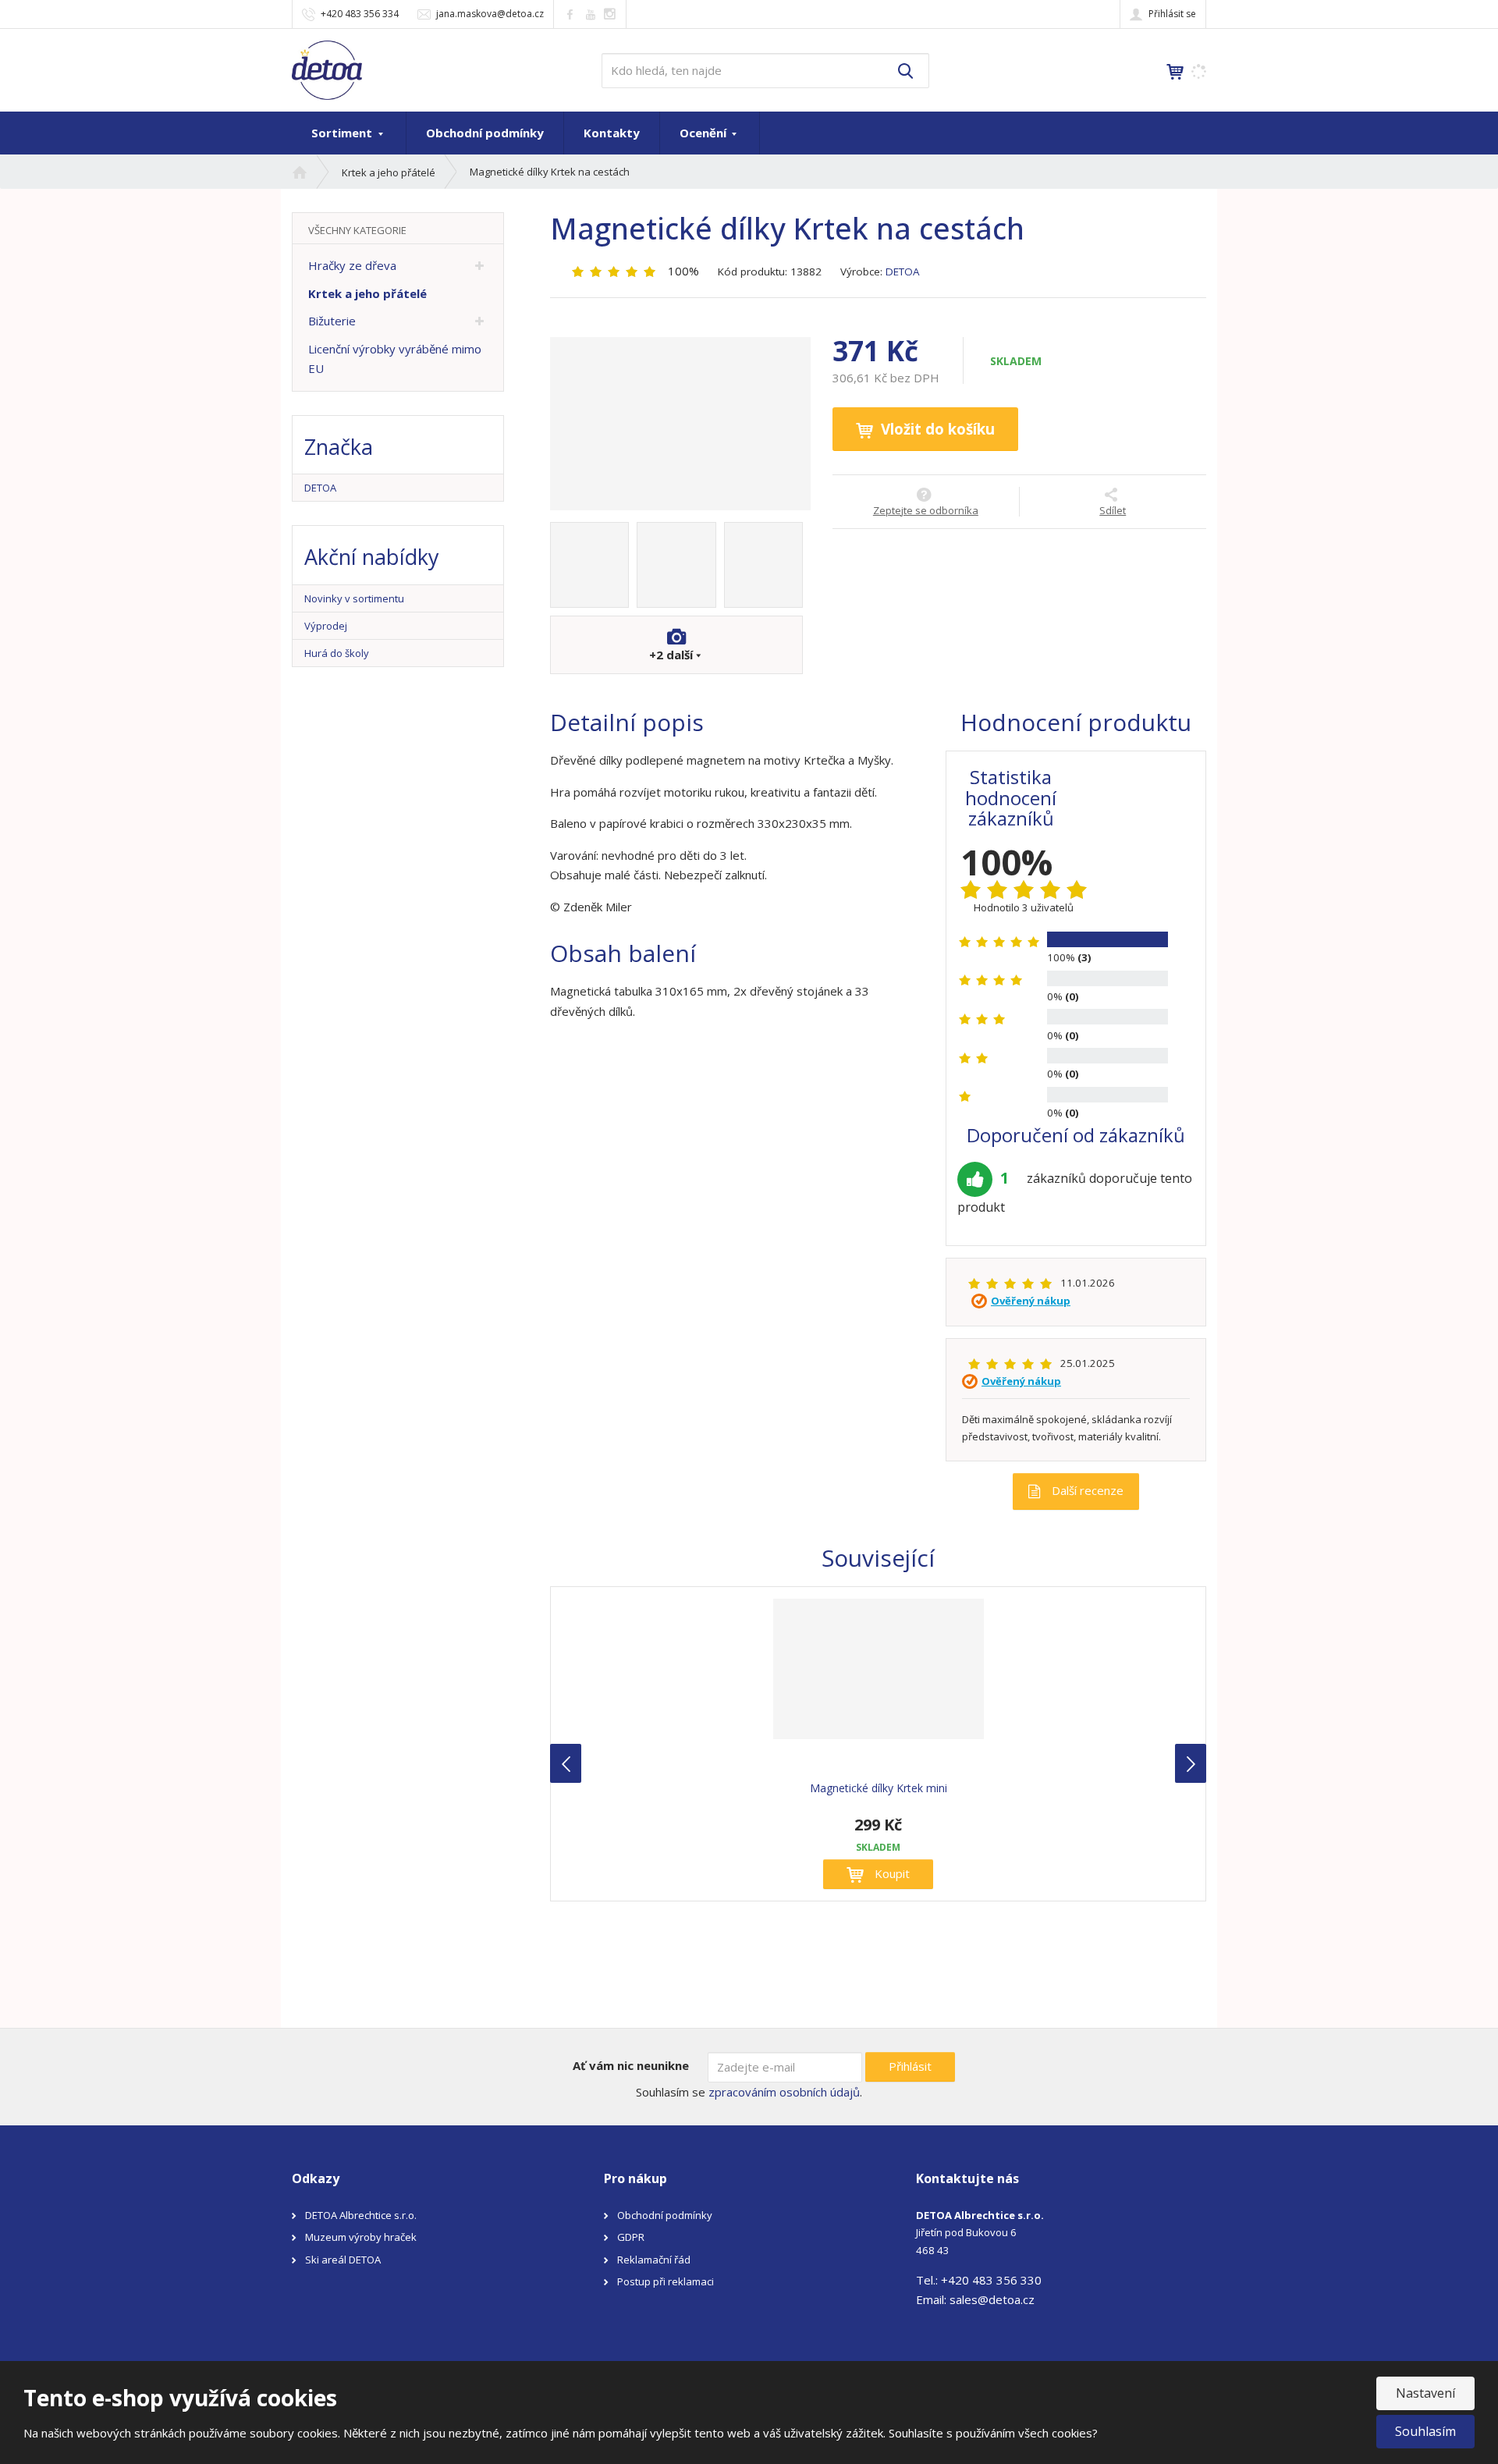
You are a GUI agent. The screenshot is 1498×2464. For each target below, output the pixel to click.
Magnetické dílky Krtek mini (879, 1788)
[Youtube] (590, 14)
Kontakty (612, 133)
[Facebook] (570, 14)
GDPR (631, 2237)
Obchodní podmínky (485, 133)
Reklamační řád (654, 2260)
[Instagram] (610, 14)
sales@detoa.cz (992, 2299)
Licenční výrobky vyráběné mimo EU (395, 359)
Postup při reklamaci (666, 2281)
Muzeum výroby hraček (361, 2237)
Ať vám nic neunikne (631, 2065)
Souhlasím (1425, 2431)
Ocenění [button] (705, 133)
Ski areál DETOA (343, 2260)
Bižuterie (332, 321)
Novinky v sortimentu (354, 598)
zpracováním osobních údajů (784, 2092)
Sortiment (343, 133)
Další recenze (1086, 1490)
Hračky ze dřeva (352, 265)
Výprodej (326, 626)
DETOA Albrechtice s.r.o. (361, 2215)
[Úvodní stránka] (327, 69)
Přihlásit (910, 2066)
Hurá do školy (337, 653)
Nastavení (1425, 2393)
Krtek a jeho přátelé (367, 293)
